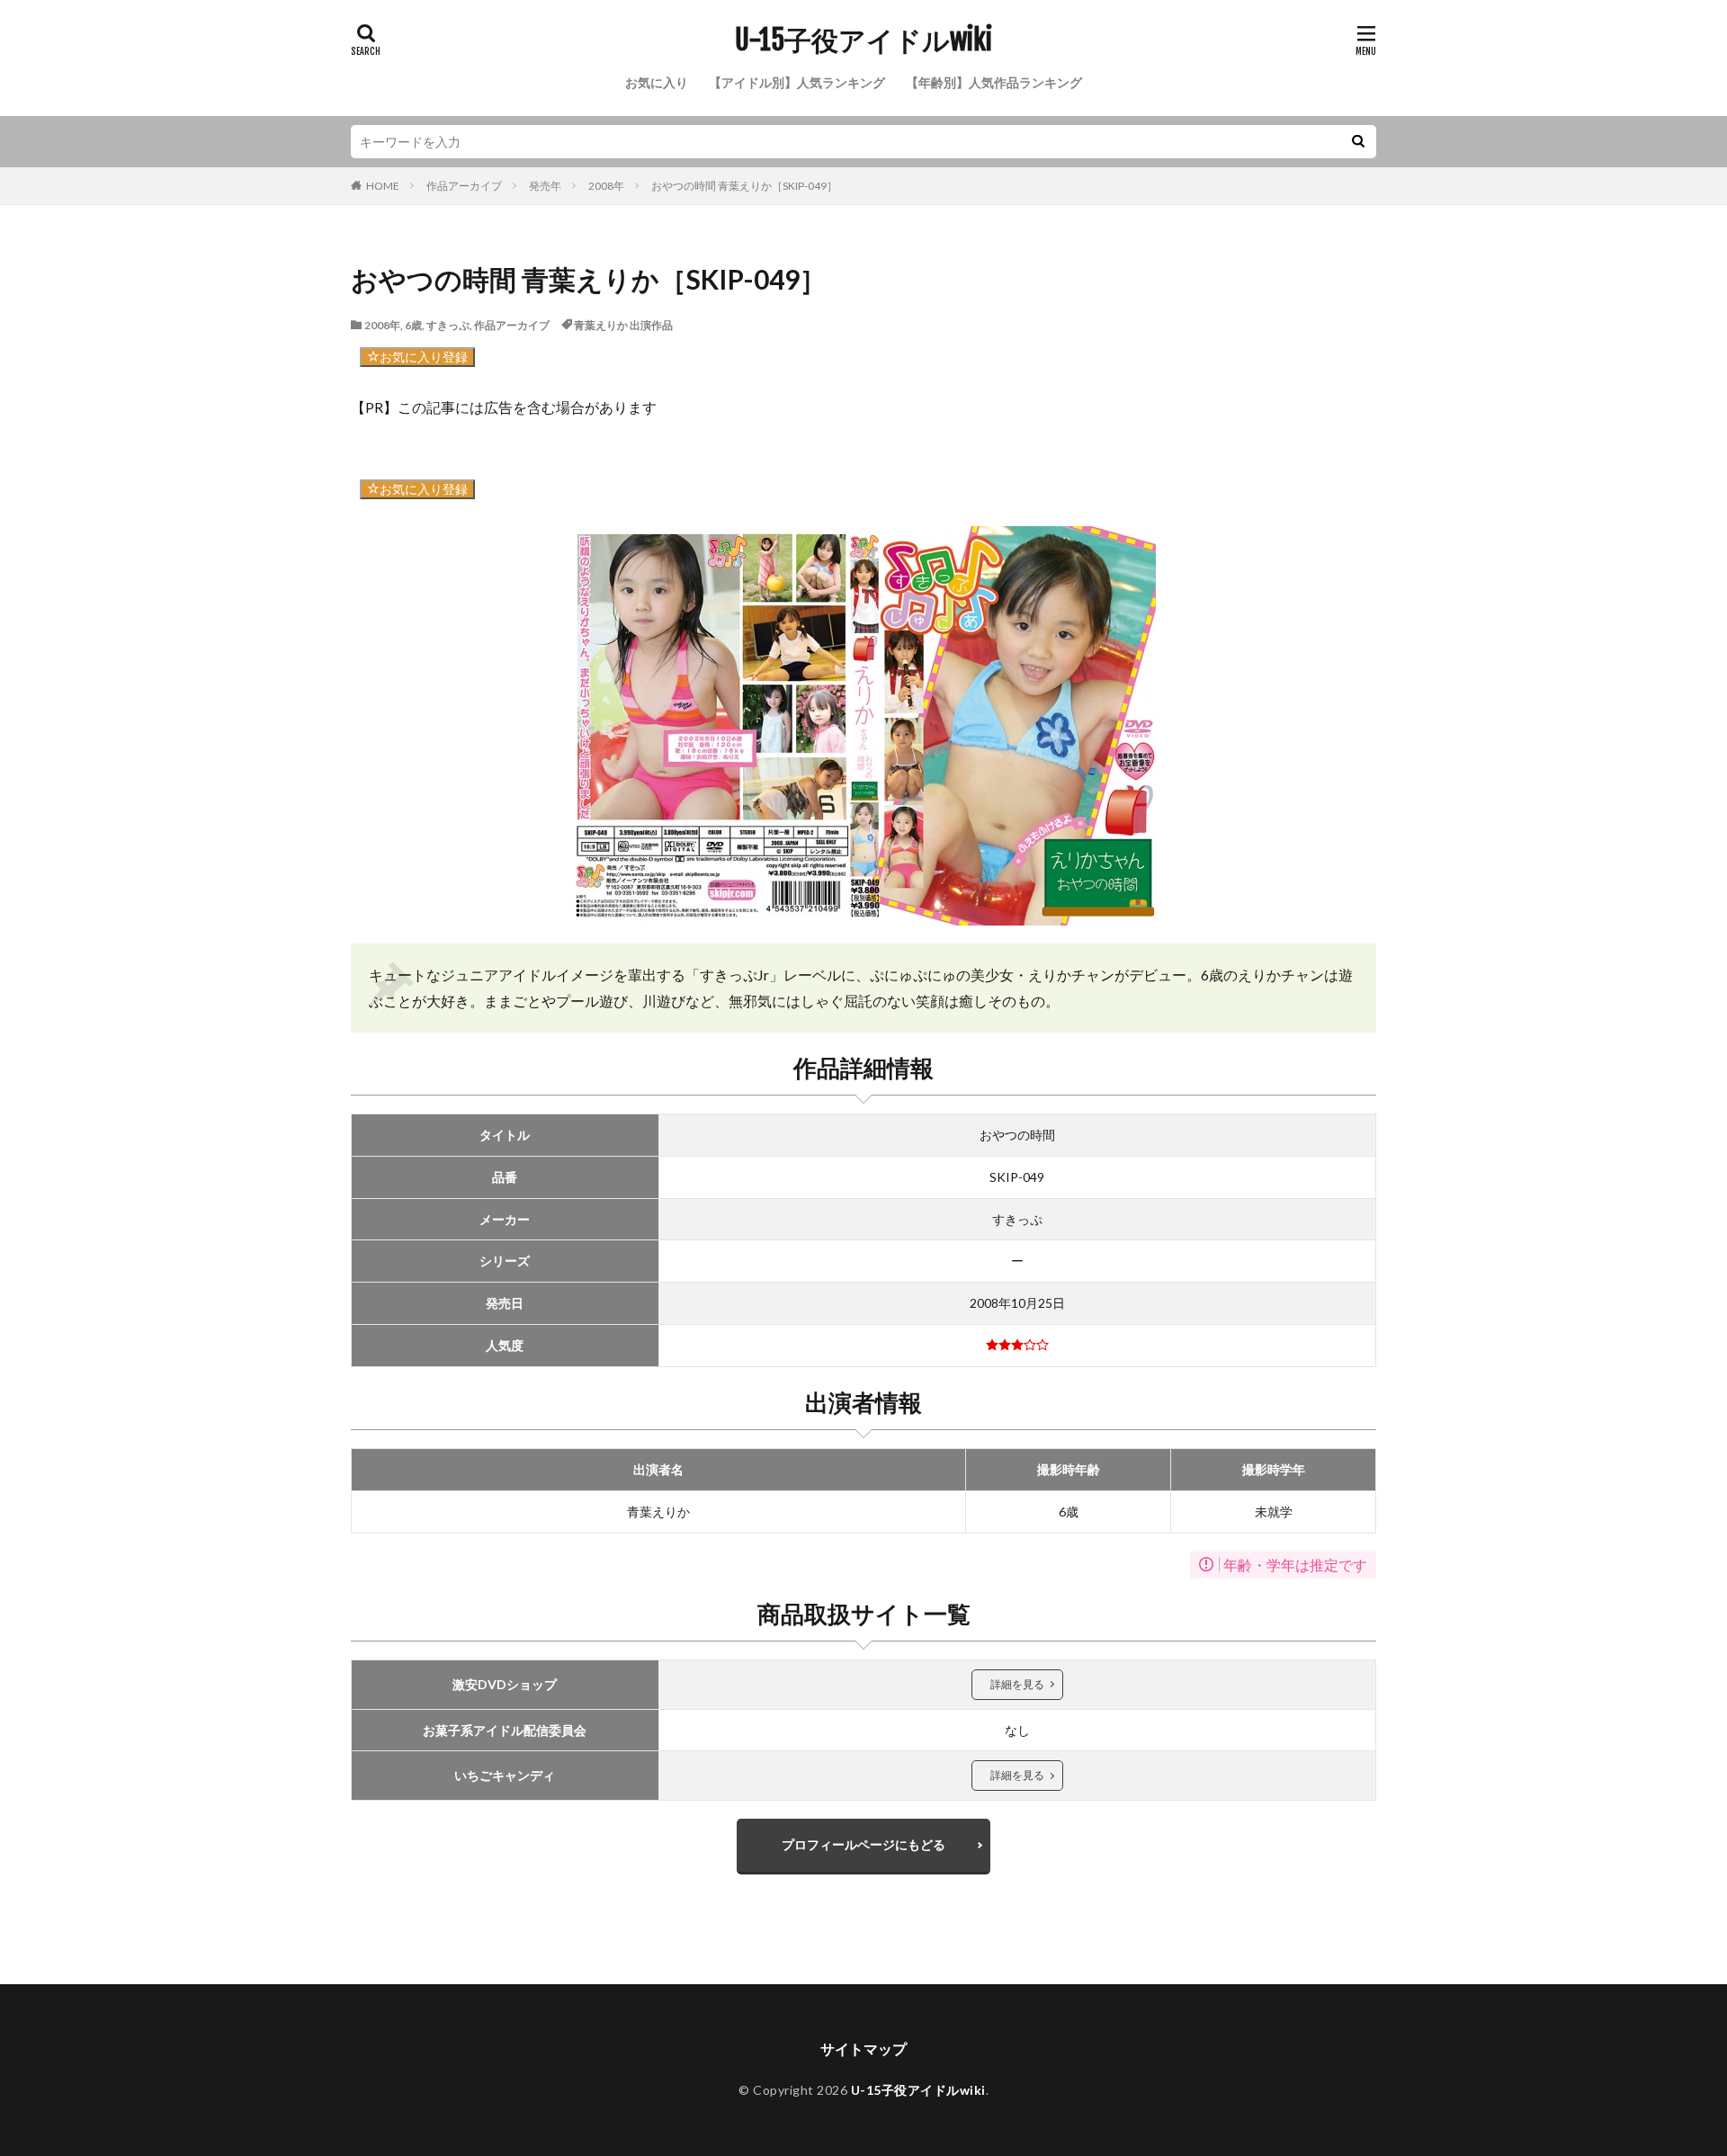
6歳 (413, 325)
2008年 (606, 186)
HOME (383, 186)
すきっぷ (448, 325)
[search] (1358, 142)
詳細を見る (1017, 1684)
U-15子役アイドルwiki (863, 40)
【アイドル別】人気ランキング (797, 82)
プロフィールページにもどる (863, 1844)
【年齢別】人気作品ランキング (994, 82)
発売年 (545, 186)
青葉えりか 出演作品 (623, 325)
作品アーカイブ (464, 186)
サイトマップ (863, 2049)
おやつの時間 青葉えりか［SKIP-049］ (744, 186)
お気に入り (657, 82)
